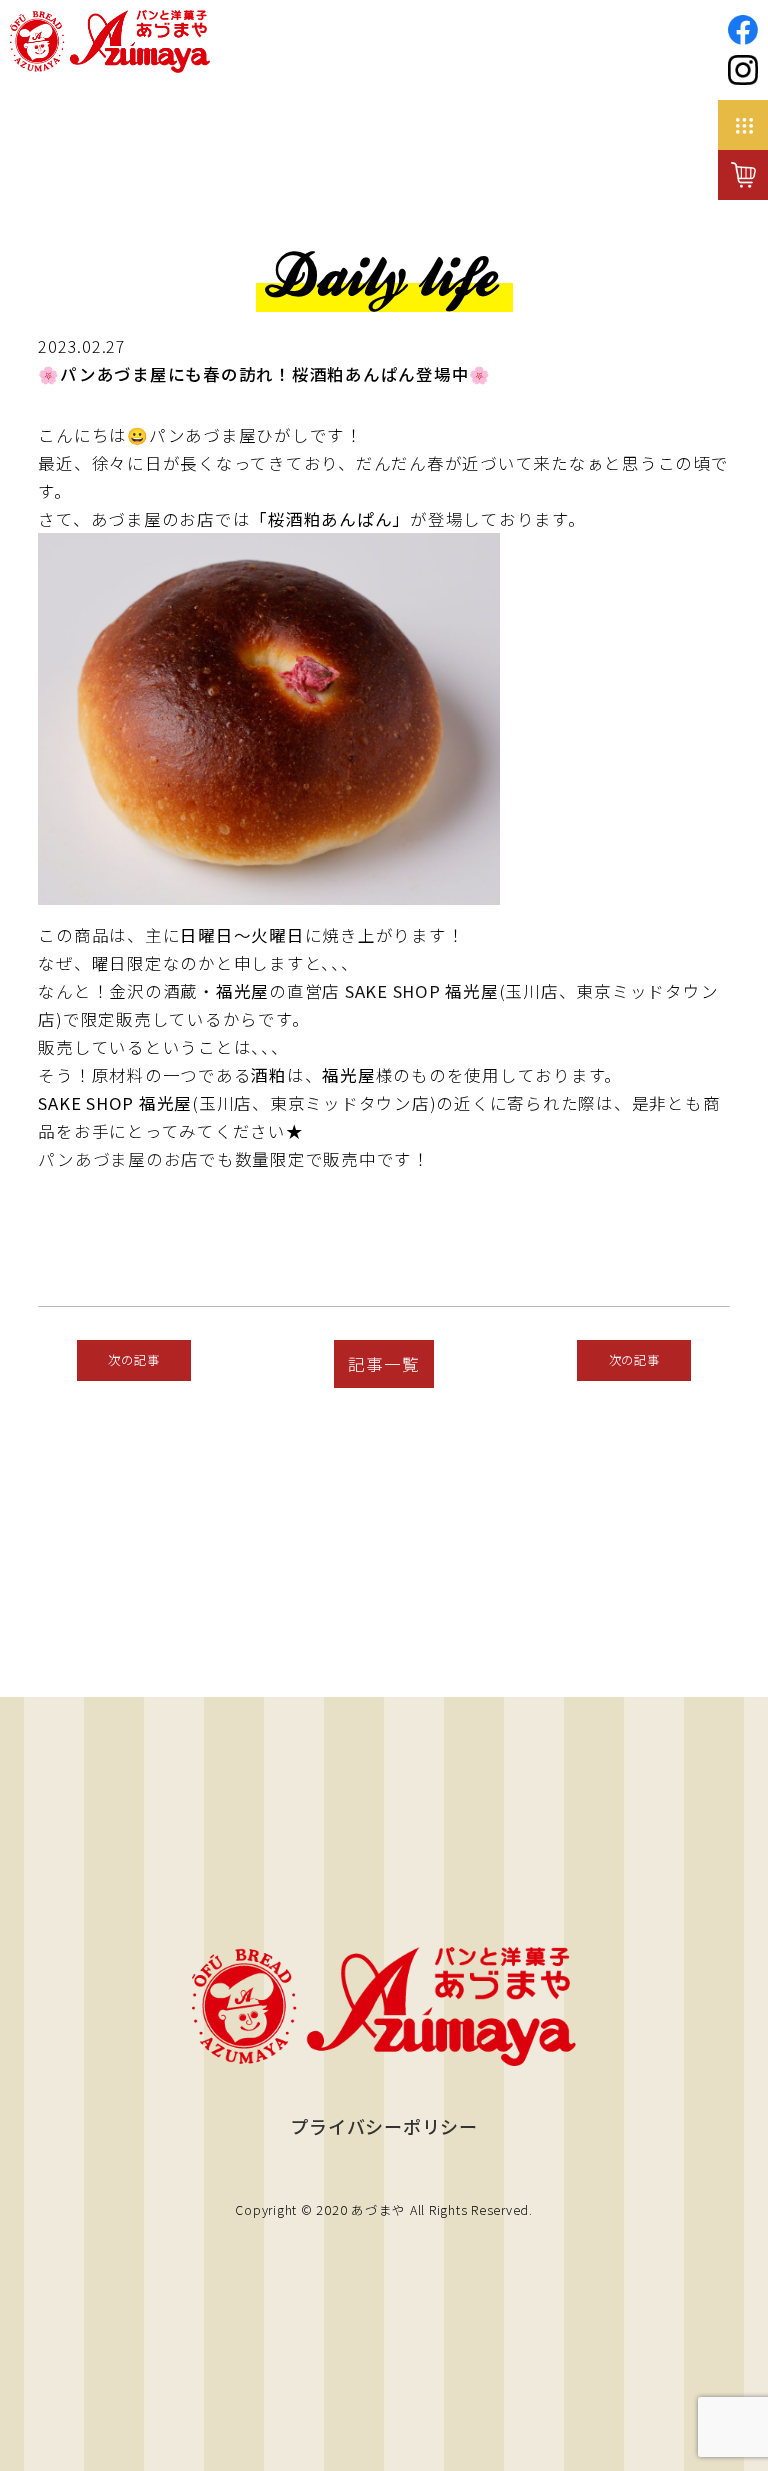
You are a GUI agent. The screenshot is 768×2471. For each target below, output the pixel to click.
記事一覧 (383, 1364)
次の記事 (133, 1360)
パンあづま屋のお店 (118, 1159)
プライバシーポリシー (384, 2126)
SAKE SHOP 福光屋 (422, 991)
